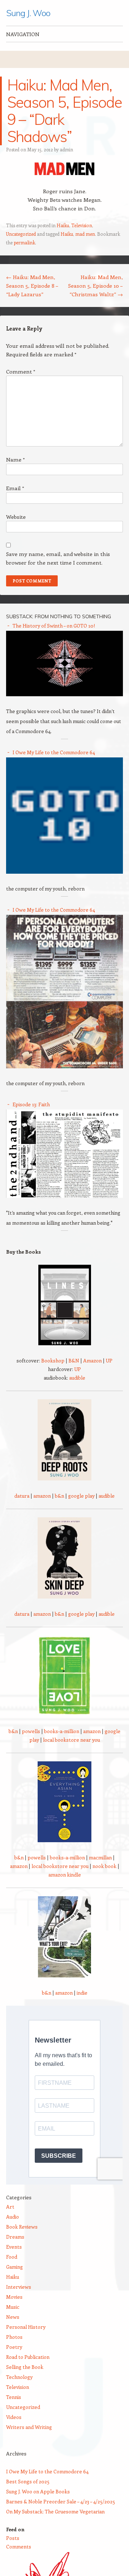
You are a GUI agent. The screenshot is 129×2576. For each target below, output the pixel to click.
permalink (24, 242)
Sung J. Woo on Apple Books (38, 2491)
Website (16, 517)
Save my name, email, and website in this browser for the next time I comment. (58, 558)
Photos (14, 2337)
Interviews (19, 2287)
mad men (85, 234)
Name (15, 459)
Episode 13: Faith (31, 1104)
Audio (13, 2217)
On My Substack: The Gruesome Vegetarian (55, 2511)
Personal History (26, 2327)
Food (12, 2257)
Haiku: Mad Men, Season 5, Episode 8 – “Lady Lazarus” (32, 286)
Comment (21, 371)
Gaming (15, 2267)
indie (82, 1993)
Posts (13, 2538)
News (13, 2317)
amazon (42, 1496)
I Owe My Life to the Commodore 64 (54, 752)
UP (109, 1360)
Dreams (15, 2237)
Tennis (14, 2397)
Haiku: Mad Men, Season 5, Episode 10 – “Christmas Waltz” (95, 286)
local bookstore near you (71, 1740)
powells (31, 1731)
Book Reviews (22, 2227)
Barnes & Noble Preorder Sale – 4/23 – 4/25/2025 (61, 2501)
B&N (74, 1360)
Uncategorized (21, 234)
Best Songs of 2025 (28, 2481)
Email (15, 488)
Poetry (14, 2347)
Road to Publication (28, 2357)
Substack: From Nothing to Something (59, 616)
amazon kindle (65, 1875)
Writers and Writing (29, 2427)
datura (22, 1496)
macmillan (100, 1857)
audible (77, 1378)
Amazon (92, 1360)
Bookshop (53, 1360)
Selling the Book (25, 2367)
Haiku (63, 225)
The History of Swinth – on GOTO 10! (54, 626)
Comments (19, 2546)
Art (10, 2207)
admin (66, 149)
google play (81, 1496)
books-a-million (62, 1731)
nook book (104, 1866)
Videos (14, 2417)
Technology (19, 2377)
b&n (59, 1496)
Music (13, 2307)
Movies (14, 2297)
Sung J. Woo (28, 13)
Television (82, 225)
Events (14, 2247)
